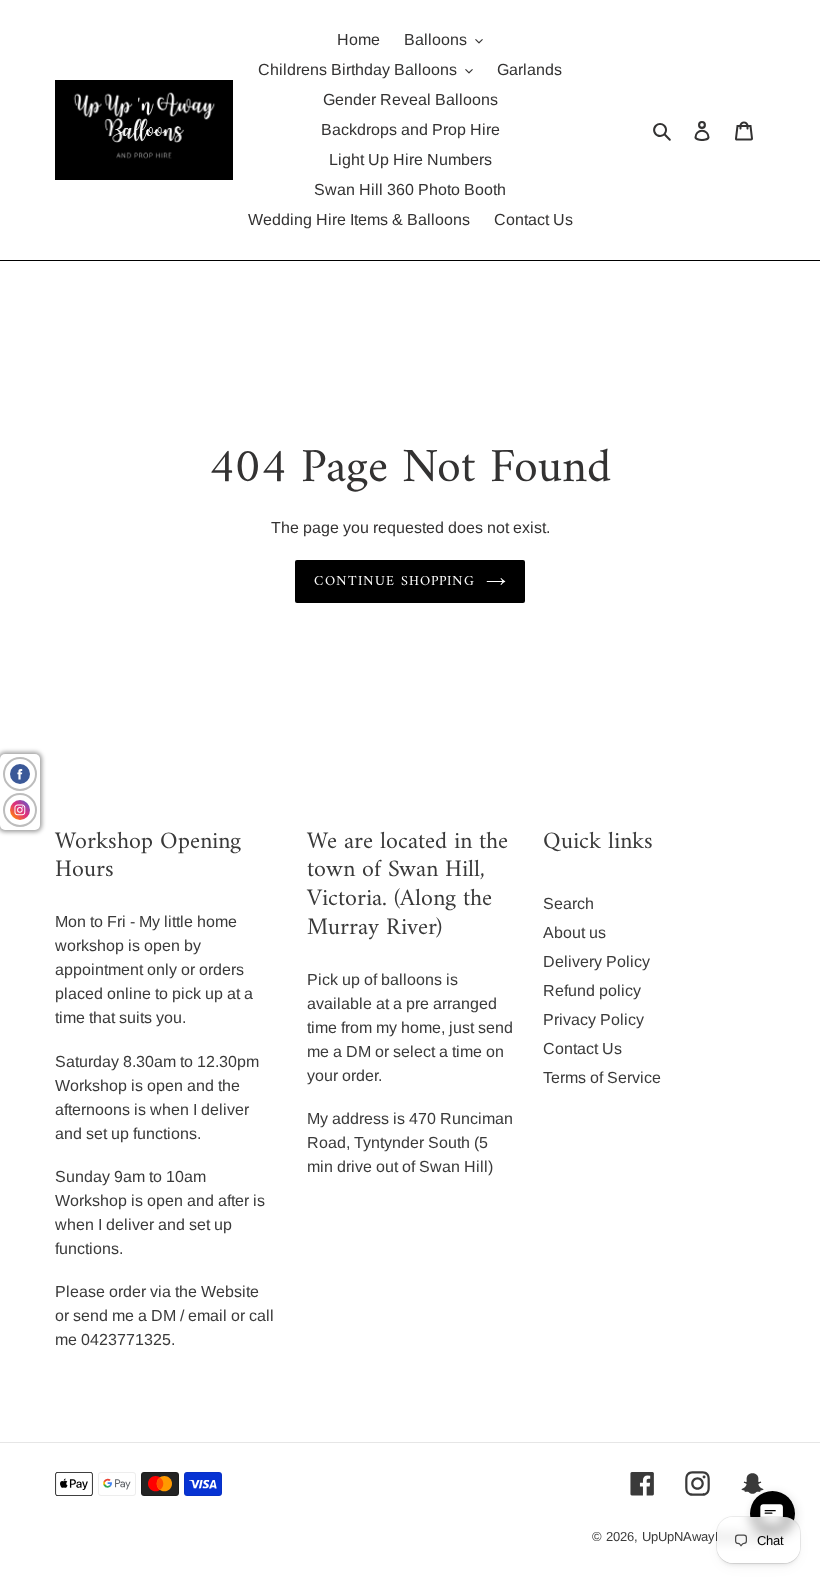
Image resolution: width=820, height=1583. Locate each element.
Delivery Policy (596, 961)
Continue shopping (394, 581)
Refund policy (592, 990)
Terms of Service (602, 1077)
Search (568, 903)
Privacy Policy (593, 1019)
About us (574, 932)
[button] (772, 1513)
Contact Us (582, 1048)
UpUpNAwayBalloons (703, 1536)
